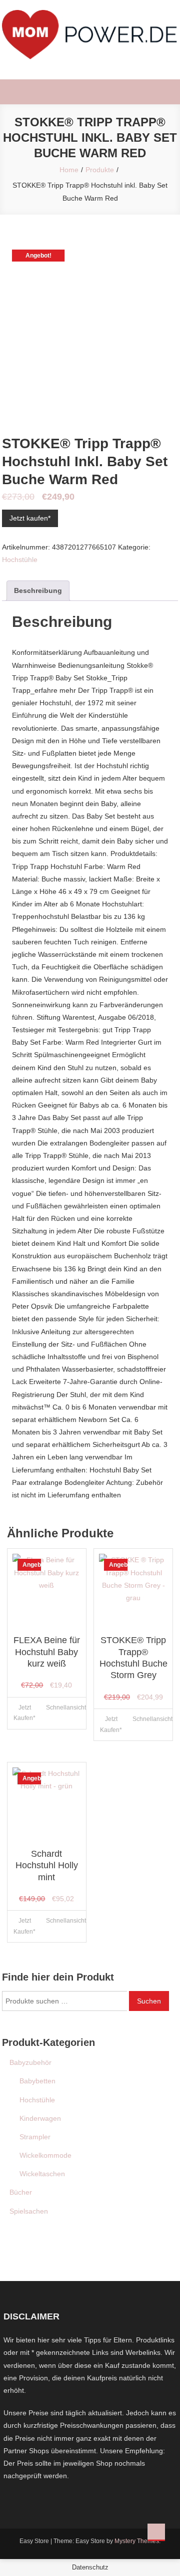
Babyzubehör (30, 2062)
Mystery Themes (137, 2541)
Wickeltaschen (42, 2174)
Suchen (149, 2001)
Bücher (21, 2192)
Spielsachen (29, 2211)
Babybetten (37, 2081)
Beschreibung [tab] (38, 590)
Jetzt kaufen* (30, 518)
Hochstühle (20, 560)
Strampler (35, 2137)
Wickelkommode (45, 2155)
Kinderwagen (40, 2118)
